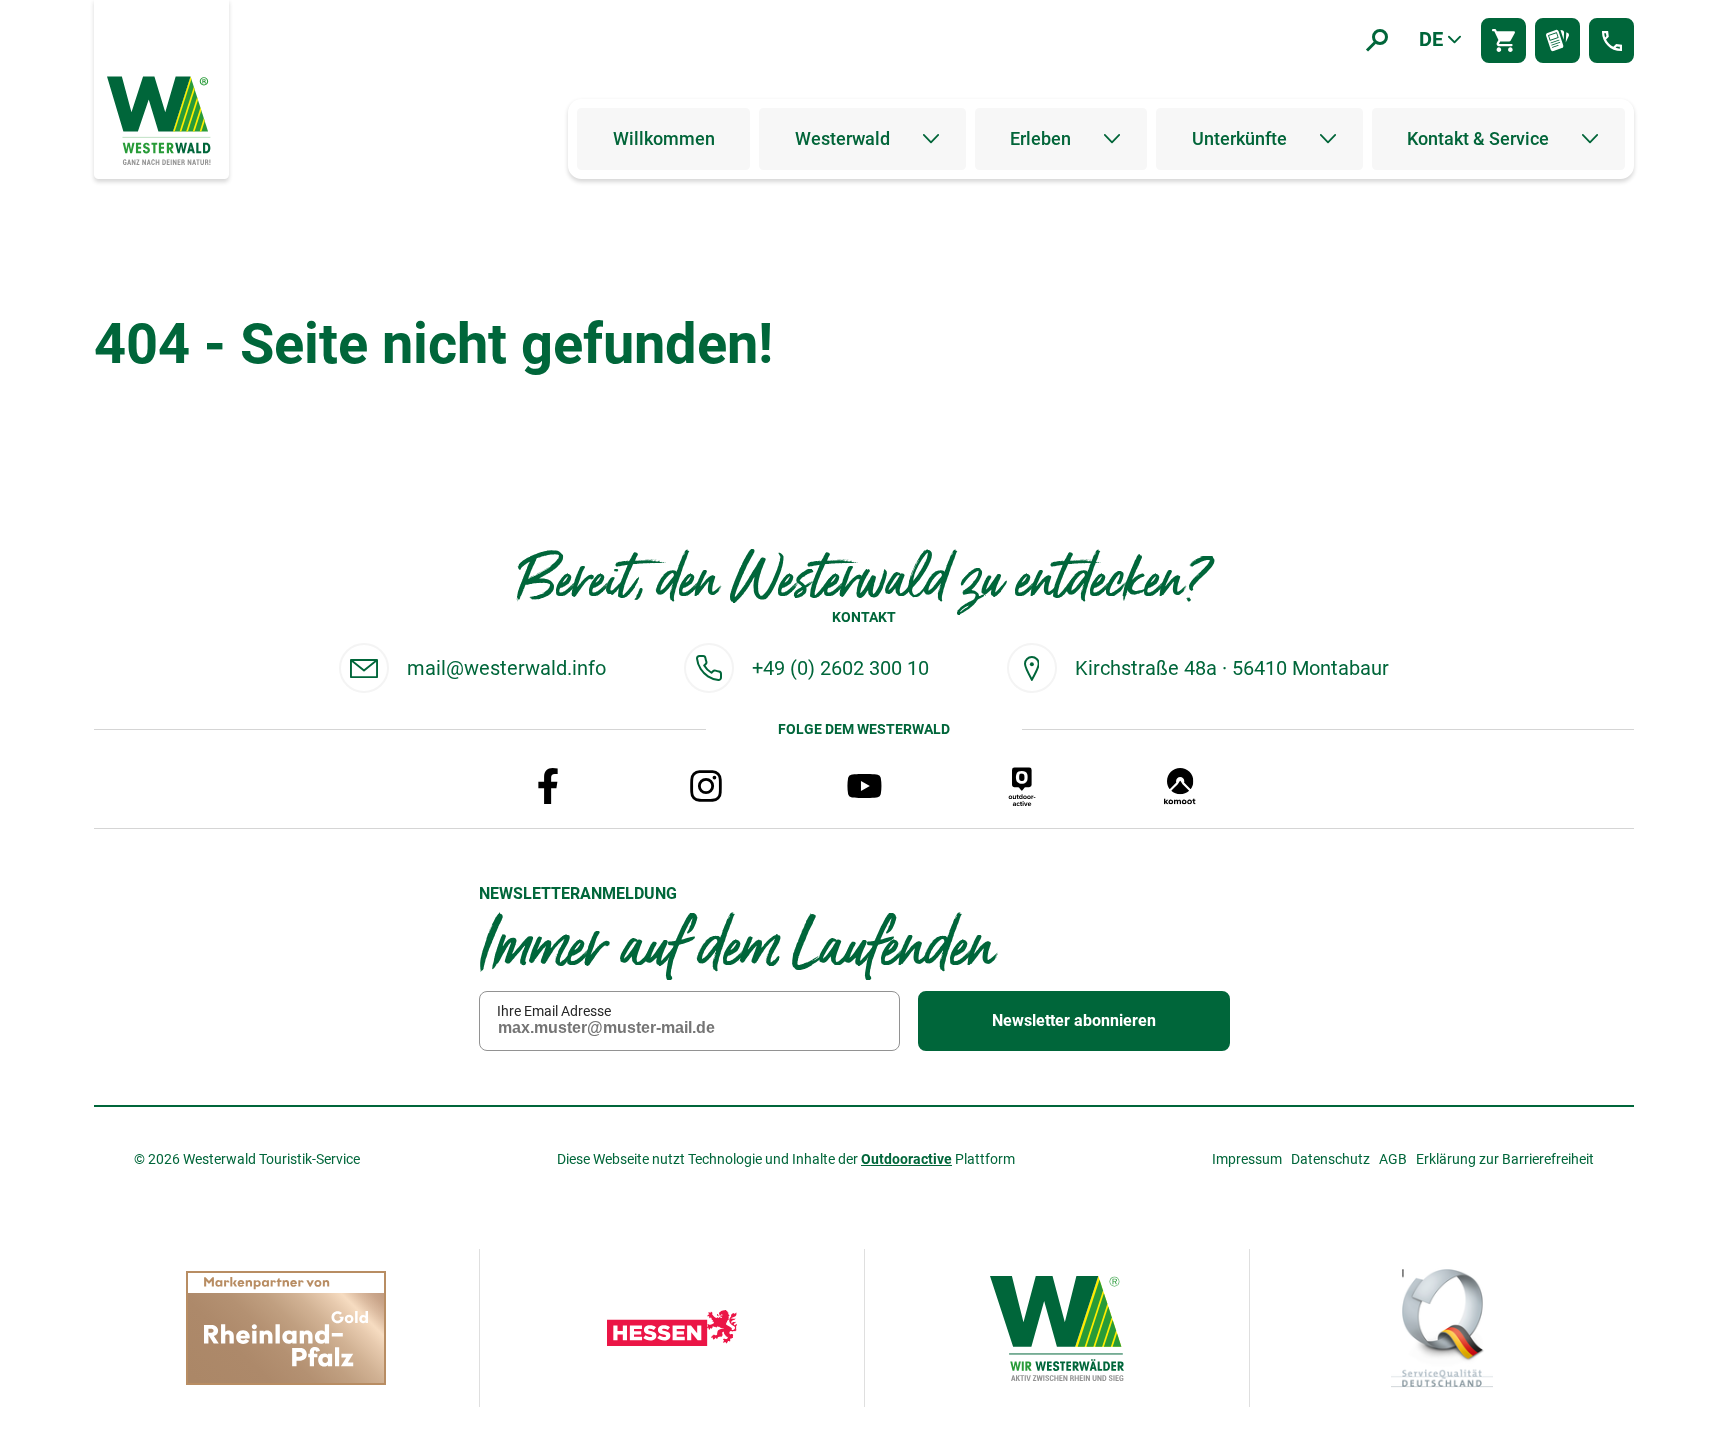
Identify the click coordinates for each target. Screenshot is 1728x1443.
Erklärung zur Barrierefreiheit (1505, 1159)
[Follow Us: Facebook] (548, 786)
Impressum (1247, 1159)
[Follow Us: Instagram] (706, 786)
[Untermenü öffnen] (931, 139)
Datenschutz (1330, 1159)
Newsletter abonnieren (1074, 1020)
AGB (1393, 1159)
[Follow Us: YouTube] (864, 786)
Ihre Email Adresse (554, 1011)
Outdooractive (906, 1159)
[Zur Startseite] (161, 119)
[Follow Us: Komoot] (1180, 786)
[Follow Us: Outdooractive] (1022, 786)
